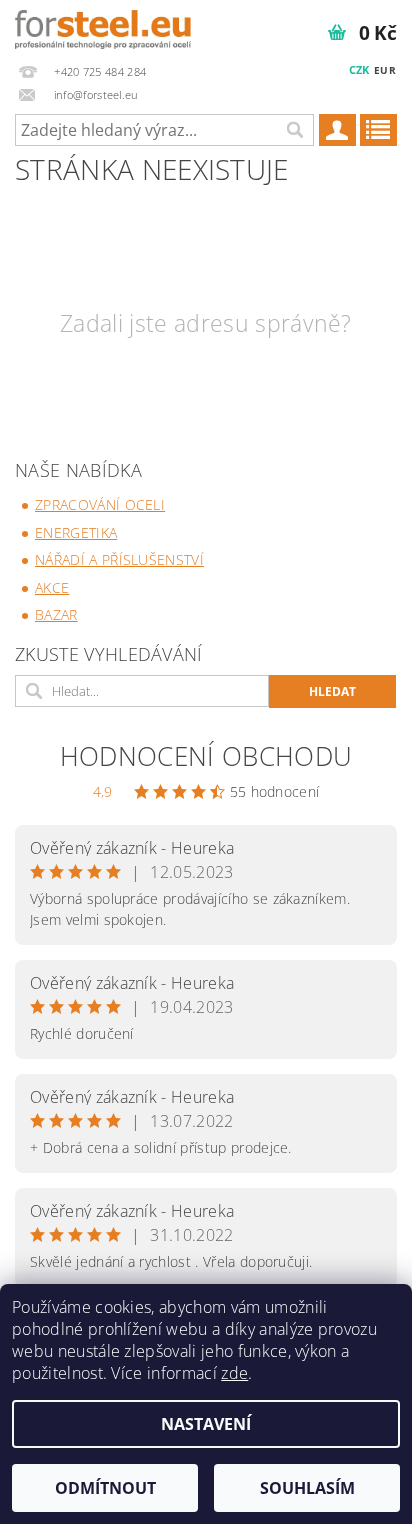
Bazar (56, 614)
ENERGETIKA (76, 532)
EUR (385, 70)
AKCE (52, 587)
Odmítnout (105, 1488)
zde (234, 1373)
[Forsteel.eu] (103, 26)
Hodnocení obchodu (206, 756)
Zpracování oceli (100, 504)
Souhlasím (307, 1488)
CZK (359, 69)
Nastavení (206, 1424)
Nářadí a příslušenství (119, 559)
